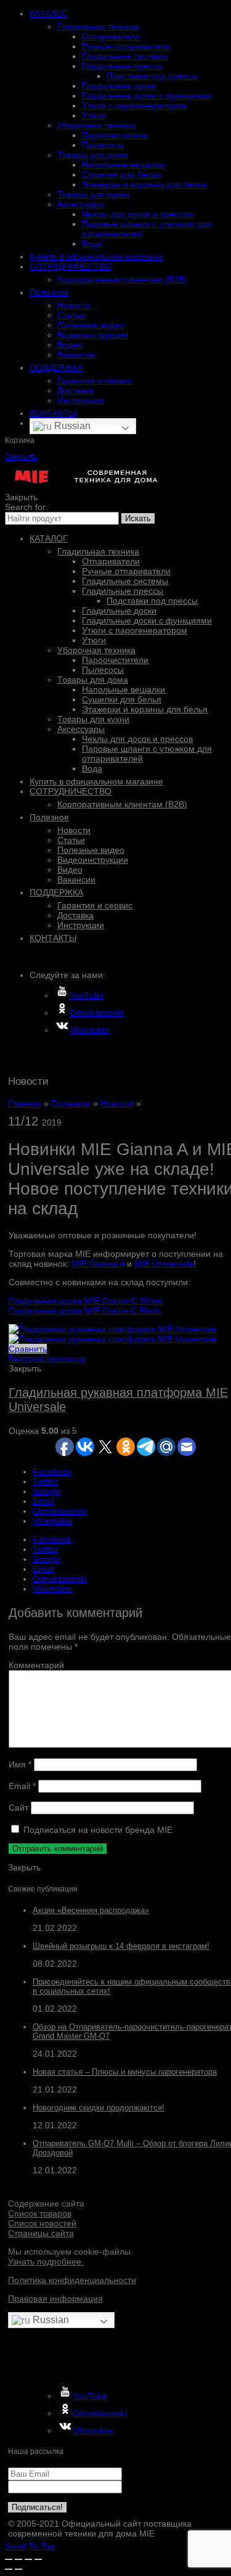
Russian (71, 426)
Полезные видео (91, 325)
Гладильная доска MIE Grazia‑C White (85, 1301)
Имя (20, 1764)
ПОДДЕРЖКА (56, 368)
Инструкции (81, 400)
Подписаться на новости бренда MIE (97, 1830)
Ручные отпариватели (126, 46)
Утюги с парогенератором (135, 105)
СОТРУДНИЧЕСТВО (71, 266)
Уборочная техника (96, 125)
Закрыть (21, 456)
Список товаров (40, 2213)
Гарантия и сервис (95, 381)
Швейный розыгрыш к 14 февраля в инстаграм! (121, 1946)
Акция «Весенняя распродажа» (91, 1910)
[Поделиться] (18, 2559)
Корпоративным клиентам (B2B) (122, 279)
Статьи (71, 315)
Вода (92, 244)
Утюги (94, 115)
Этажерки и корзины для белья (145, 184)
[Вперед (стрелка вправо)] (18, 2569)
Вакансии (76, 355)
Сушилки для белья (122, 175)
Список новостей (42, 2223)
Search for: (26, 507)
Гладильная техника (98, 27)
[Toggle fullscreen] (28, 2559)
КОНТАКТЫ (53, 413)
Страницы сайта (41, 2233)
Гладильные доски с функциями (147, 96)
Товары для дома (93, 155)
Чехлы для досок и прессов (137, 214)
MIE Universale (164, 1264)
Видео (70, 345)
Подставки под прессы (152, 76)
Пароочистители (115, 135)
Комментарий (36, 1665)
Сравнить (28, 1349)
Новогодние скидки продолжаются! (99, 2108)
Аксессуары (81, 204)
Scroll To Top (30, 2546)
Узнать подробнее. (46, 2261)
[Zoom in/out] (38, 2559)
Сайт (18, 1808)
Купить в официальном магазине (96, 257)
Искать (138, 518)
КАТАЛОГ (49, 14)
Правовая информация (55, 2298)
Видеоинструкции (93, 335)
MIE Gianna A (98, 1264)
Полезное (49, 292)
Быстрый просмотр (47, 1359)
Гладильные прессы (123, 66)
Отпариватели (111, 36)
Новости (74, 305)
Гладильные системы (125, 56)
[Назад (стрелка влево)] (9, 2569)
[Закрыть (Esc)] (9, 2559)
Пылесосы (103, 145)
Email (22, 1786)
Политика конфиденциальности (72, 2280)
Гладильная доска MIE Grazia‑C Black (85, 1311)
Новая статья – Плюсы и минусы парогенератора (125, 2072)
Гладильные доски (119, 86)
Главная (25, 1103)
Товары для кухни (93, 194)
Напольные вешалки (124, 165)
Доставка (75, 390)
